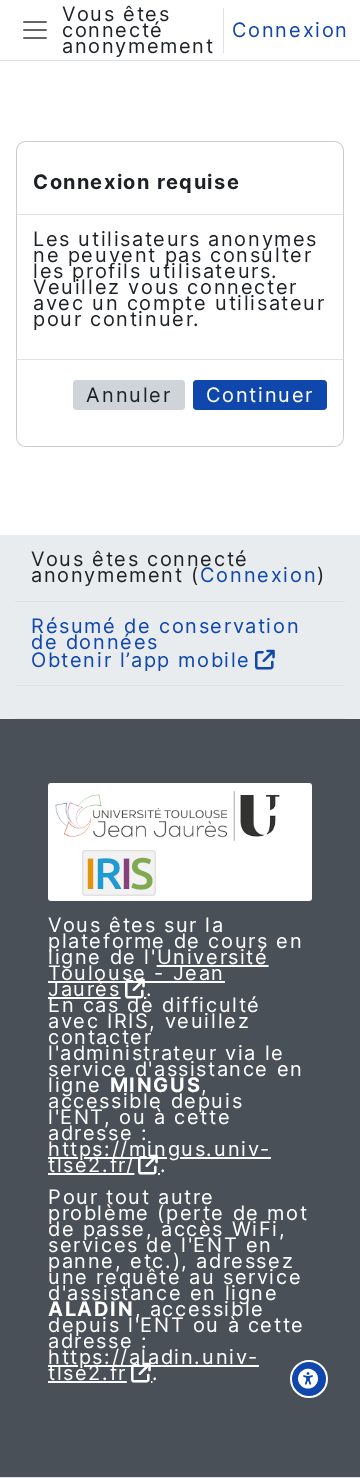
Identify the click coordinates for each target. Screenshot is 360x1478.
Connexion (290, 30)
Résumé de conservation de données (165, 634)
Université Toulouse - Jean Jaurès (158, 973)
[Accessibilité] (309, 1379)
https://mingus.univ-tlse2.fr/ (159, 1157)
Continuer (260, 395)
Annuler (128, 395)
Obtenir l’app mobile (141, 660)
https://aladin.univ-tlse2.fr (153, 1365)
